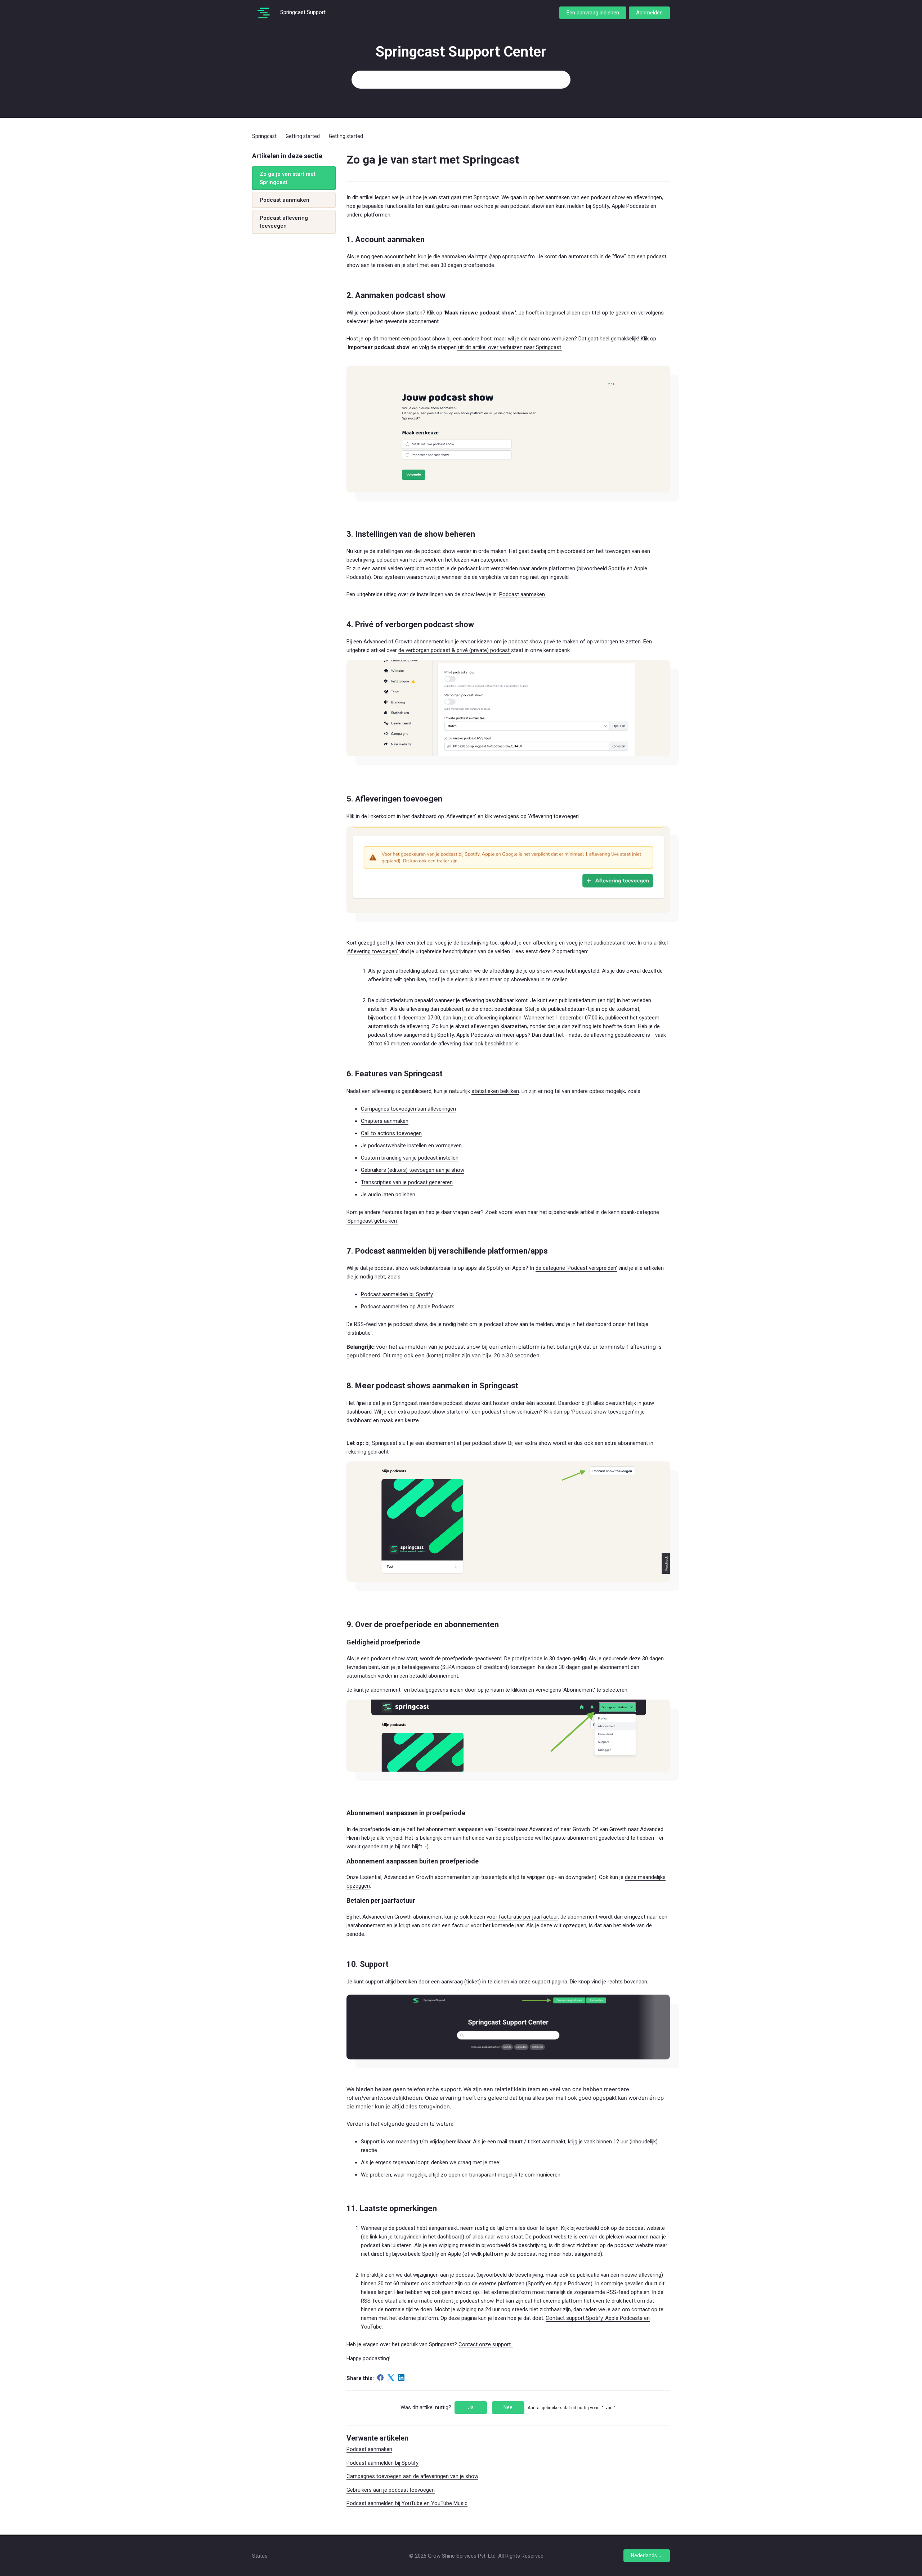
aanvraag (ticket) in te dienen (475, 1982)
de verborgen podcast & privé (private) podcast (455, 650)
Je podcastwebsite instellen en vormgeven (411, 1146)
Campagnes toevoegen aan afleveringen (408, 1109)
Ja (471, 2407)
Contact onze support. (486, 2344)
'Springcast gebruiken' (372, 1221)
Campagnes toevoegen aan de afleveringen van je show (412, 2476)
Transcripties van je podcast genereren (407, 1182)
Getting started (303, 136)
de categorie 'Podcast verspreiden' (576, 1268)
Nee (508, 2407)
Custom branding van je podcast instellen (410, 1158)
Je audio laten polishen (388, 1195)
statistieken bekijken (495, 1091)
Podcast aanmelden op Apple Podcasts (408, 1307)
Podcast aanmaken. (523, 594)
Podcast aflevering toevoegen (284, 222)
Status (260, 2556)
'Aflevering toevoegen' (373, 951)
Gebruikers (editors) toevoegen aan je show (413, 1170)
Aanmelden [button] (649, 13)
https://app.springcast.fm (505, 256)
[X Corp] (391, 2378)
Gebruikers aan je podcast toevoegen (391, 2490)
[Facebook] (380, 2378)
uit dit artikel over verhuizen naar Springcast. (509, 347)
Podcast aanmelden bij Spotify (397, 1294)
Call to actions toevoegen (391, 1133)
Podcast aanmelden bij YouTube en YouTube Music (407, 2503)
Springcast (264, 136)
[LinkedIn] (401, 2378)
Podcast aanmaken (285, 200)
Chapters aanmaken (385, 1121)
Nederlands (644, 2555)
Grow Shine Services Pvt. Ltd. (462, 2556)
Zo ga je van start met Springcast (288, 178)
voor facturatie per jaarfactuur (522, 1917)
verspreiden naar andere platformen (533, 568)
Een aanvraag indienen (593, 13)
